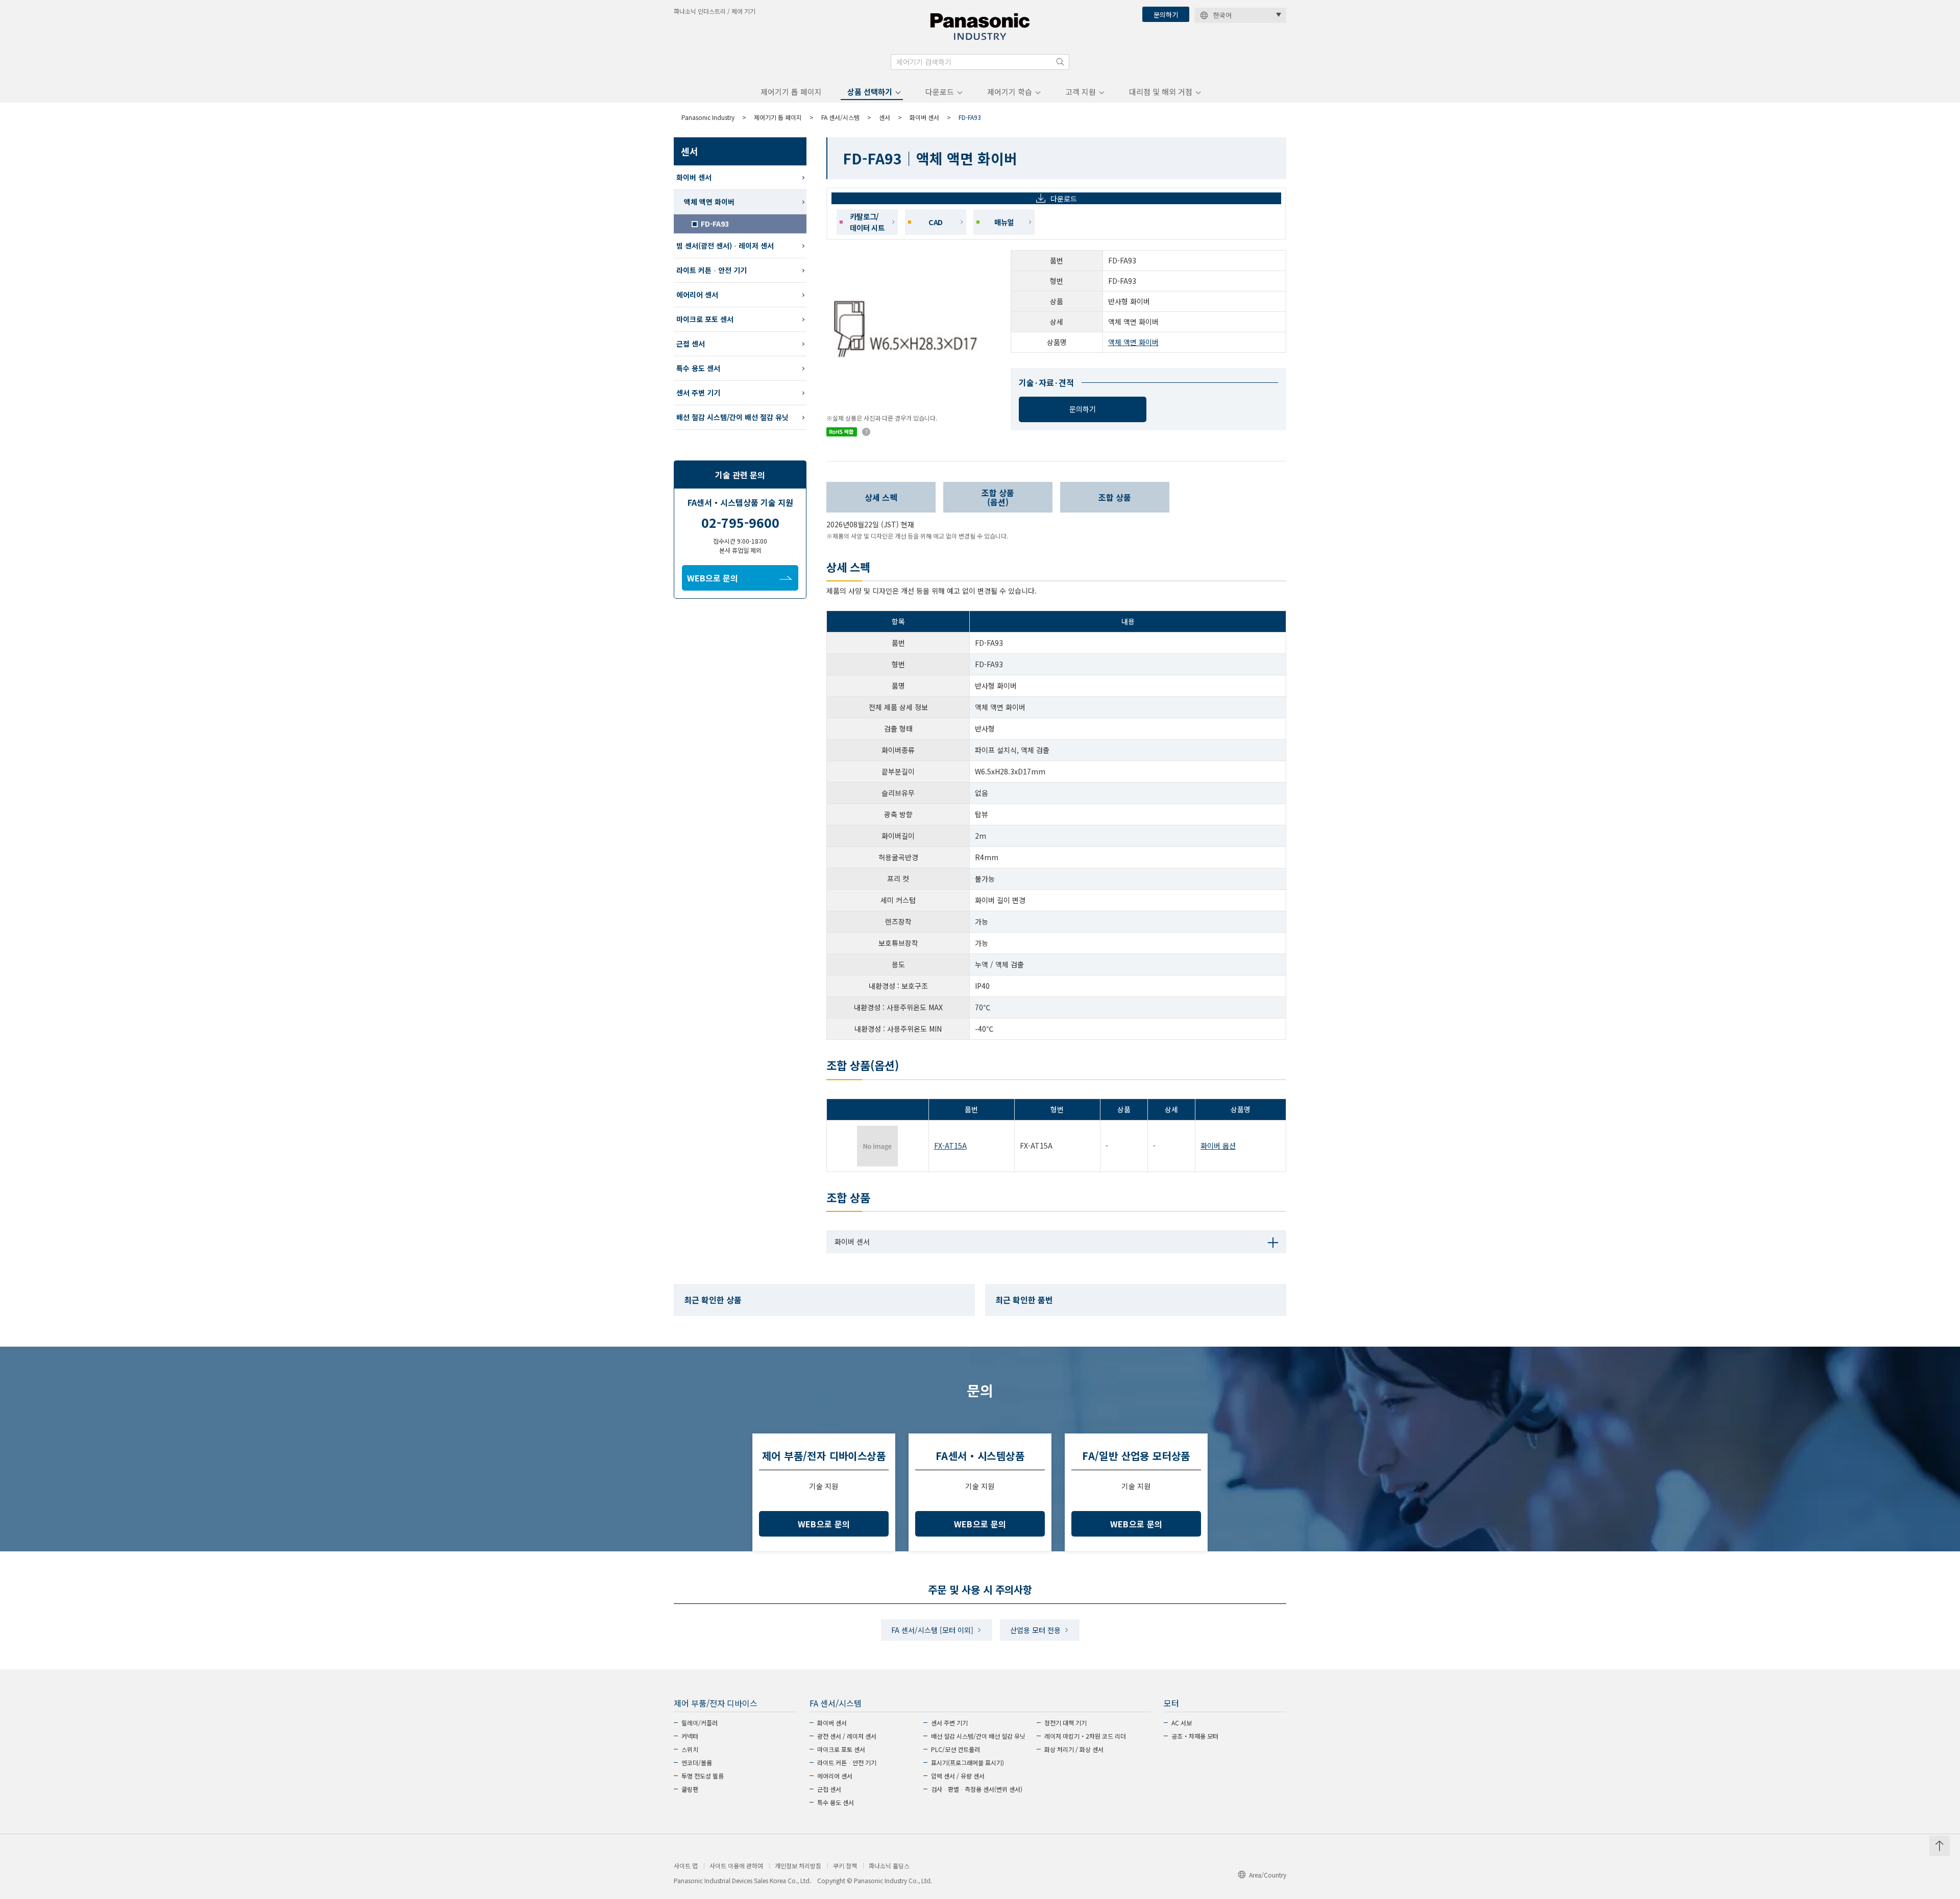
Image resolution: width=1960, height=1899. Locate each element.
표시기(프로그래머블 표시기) (967, 1762)
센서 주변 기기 (698, 393)
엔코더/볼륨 (697, 1762)
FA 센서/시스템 (840, 117)
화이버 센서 (924, 117)
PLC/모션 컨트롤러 (955, 1749)
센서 (885, 117)
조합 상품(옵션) (998, 497)
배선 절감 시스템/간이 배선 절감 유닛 (732, 417)
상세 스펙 (881, 497)
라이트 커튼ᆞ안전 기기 (712, 270)
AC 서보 (1182, 1723)
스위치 (690, 1749)
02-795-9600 (740, 522)
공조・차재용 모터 (1195, 1736)
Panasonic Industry (708, 117)
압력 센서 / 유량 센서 (958, 1776)
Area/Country (1268, 1875)
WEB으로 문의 (713, 578)
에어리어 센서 (697, 295)
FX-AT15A (950, 1146)
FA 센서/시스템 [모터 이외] (932, 1630)
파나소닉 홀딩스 (889, 1866)
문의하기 (1166, 15)
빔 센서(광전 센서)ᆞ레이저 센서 (725, 246)
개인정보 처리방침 (798, 1866)
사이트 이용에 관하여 (736, 1866)
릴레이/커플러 (700, 1723)
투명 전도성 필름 (703, 1776)
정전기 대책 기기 (1065, 1723)
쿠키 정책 (845, 1866)
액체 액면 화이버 (1133, 342)
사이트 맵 (686, 1866)
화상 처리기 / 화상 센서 (1074, 1749)
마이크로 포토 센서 (705, 319)
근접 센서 (691, 344)
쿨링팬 (690, 1789)
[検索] (1060, 62)
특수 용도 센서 (698, 368)
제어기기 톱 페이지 (791, 92)
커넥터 (690, 1736)
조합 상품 (1115, 497)
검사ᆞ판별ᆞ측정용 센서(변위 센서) (977, 1789)
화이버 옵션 (1218, 1146)
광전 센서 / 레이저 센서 (847, 1736)
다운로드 (940, 92)
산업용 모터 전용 (1035, 1630)
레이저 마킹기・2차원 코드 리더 (1085, 1736)
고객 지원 (1081, 92)
